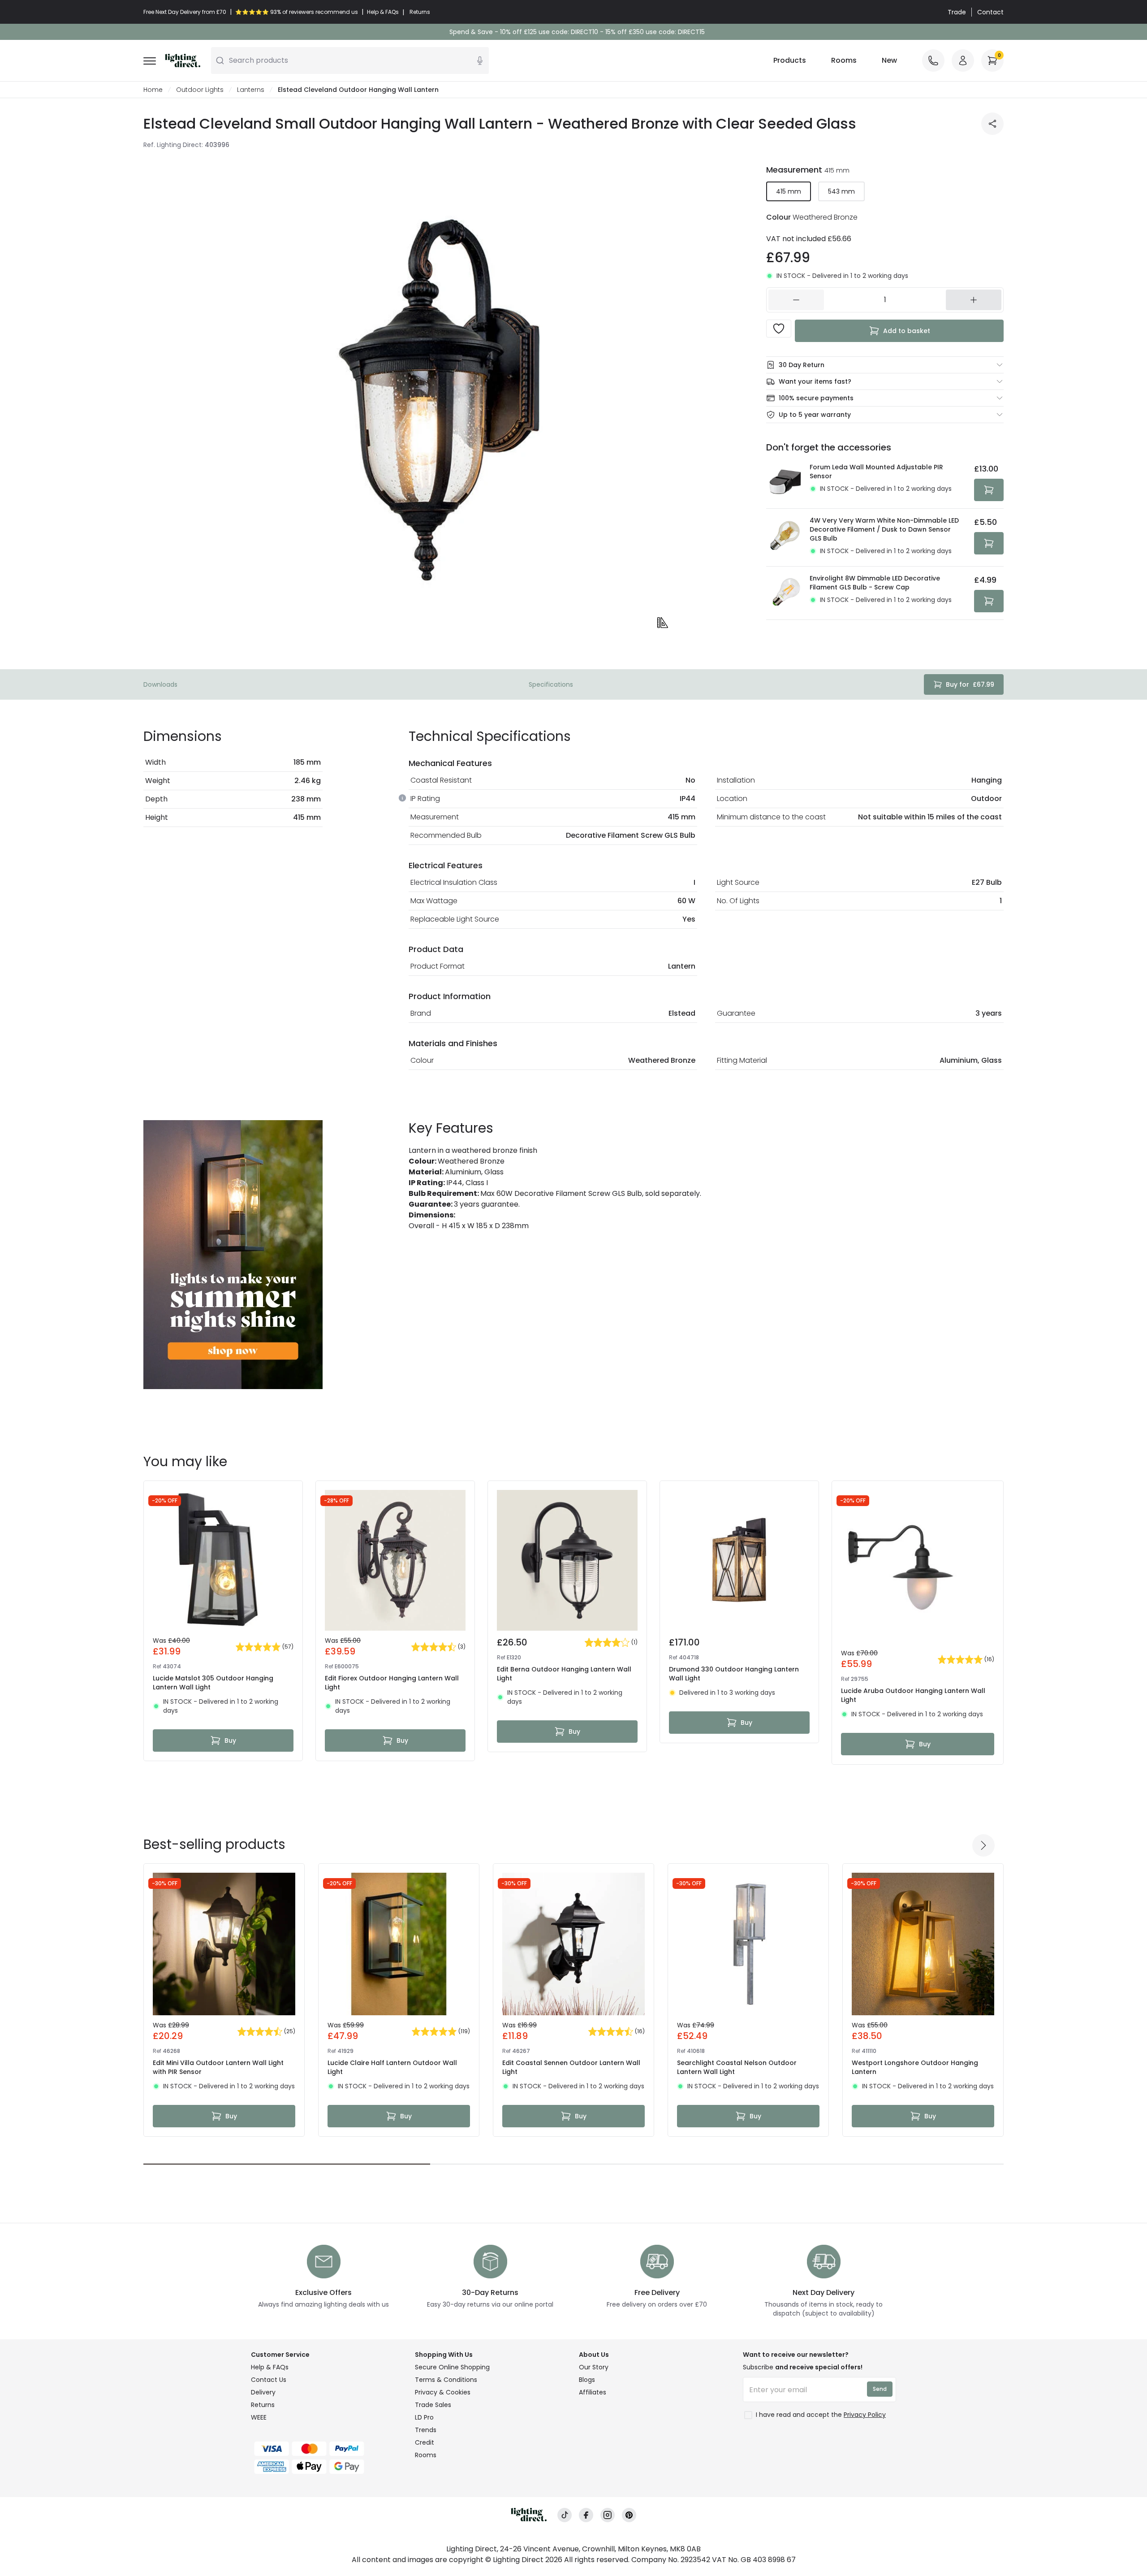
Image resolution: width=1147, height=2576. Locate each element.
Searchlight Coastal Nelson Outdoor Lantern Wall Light (737, 2067)
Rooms (844, 60)
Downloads (160, 684)
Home (153, 90)
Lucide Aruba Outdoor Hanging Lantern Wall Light (913, 1695)
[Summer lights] (233, 1255)
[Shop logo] (183, 61)
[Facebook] (586, 2515)
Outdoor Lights (200, 90)
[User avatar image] (963, 61)
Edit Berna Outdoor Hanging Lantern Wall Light (564, 1674)
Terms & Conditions (446, 2380)
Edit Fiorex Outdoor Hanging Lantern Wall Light (392, 1683)
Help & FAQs (270, 2367)
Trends (426, 2430)
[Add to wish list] (779, 329)
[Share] (992, 124)
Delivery (263, 2392)
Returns (263, 2405)
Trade (957, 12)
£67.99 (970, 684)
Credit (425, 2442)
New (889, 60)
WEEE (259, 2417)
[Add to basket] (989, 490)
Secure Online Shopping (452, 2367)
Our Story (594, 2367)
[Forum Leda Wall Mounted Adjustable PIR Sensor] (785, 482)
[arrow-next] (983, 1845)
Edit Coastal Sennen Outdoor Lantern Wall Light (571, 2067)
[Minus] (796, 300)
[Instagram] (608, 2515)
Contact (990, 12)
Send (880, 2389)
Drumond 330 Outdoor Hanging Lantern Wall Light (734, 1674)
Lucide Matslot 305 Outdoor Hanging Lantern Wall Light (213, 1683)
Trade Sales (433, 2405)
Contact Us (269, 2380)
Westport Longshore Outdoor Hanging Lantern (915, 2067)
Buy (230, 1740)
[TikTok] (565, 2515)
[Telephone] (933, 61)
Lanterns (251, 90)
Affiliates (593, 2392)
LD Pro (424, 2417)
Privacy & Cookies (443, 2392)
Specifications (551, 684)
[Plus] (974, 300)
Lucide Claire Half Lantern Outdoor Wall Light (392, 2067)
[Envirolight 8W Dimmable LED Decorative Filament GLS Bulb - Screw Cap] (785, 593)
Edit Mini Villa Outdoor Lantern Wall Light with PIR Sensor (218, 2067)
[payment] (328, 2449)
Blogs (587, 2380)
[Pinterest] (629, 2515)
